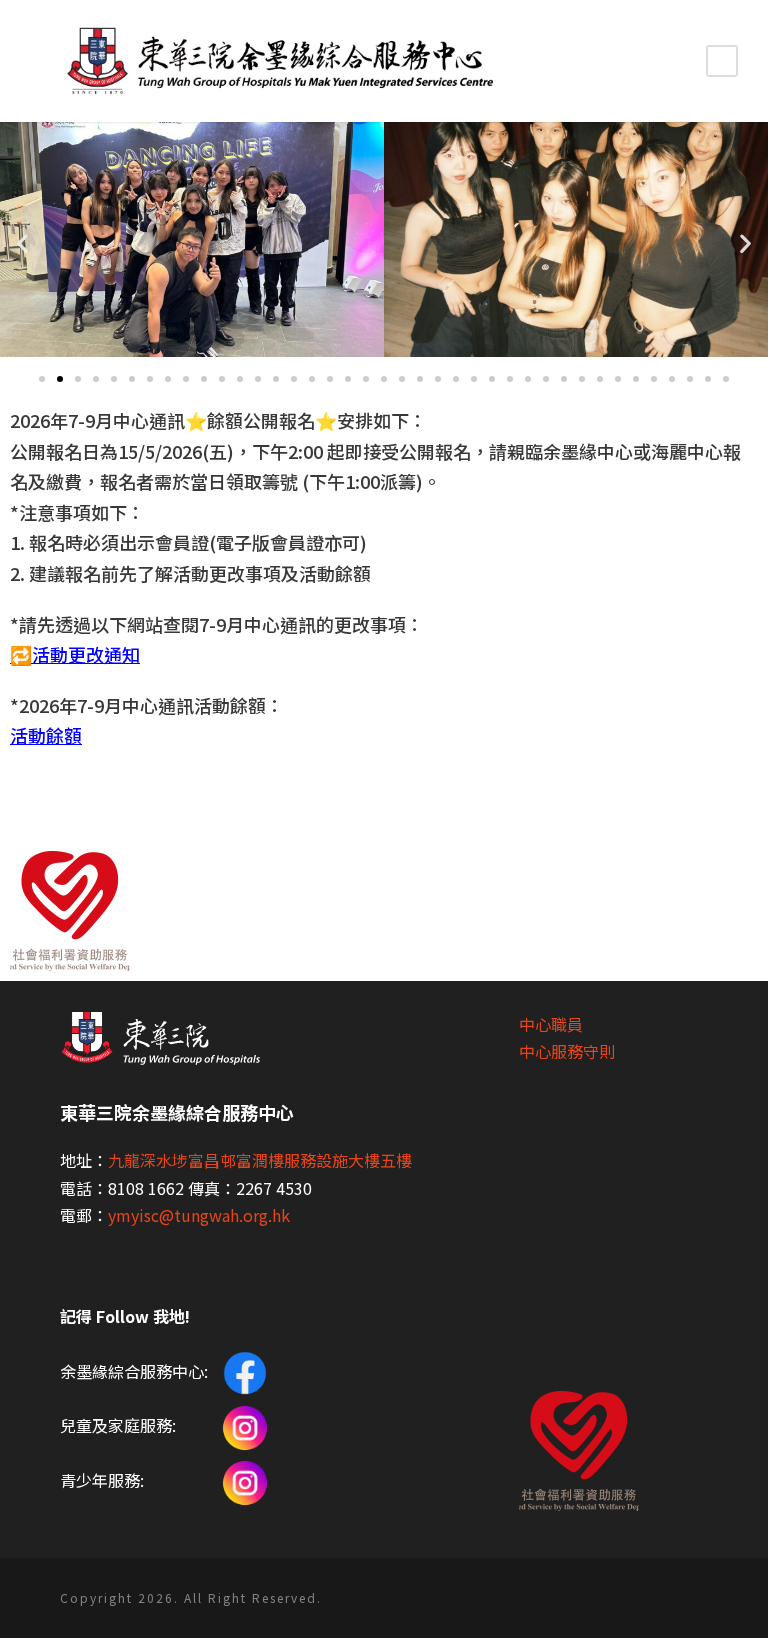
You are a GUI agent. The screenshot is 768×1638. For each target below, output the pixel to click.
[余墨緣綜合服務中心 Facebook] (243, 1371)
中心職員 (551, 1024)
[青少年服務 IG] (245, 1480)
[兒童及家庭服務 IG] (245, 1425)
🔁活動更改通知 (75, 654)
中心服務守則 (567, 1051)
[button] (42, 379)
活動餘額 (46, 735)
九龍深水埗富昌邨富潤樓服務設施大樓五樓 (260, 1160)
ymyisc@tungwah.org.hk (199, 1215)
